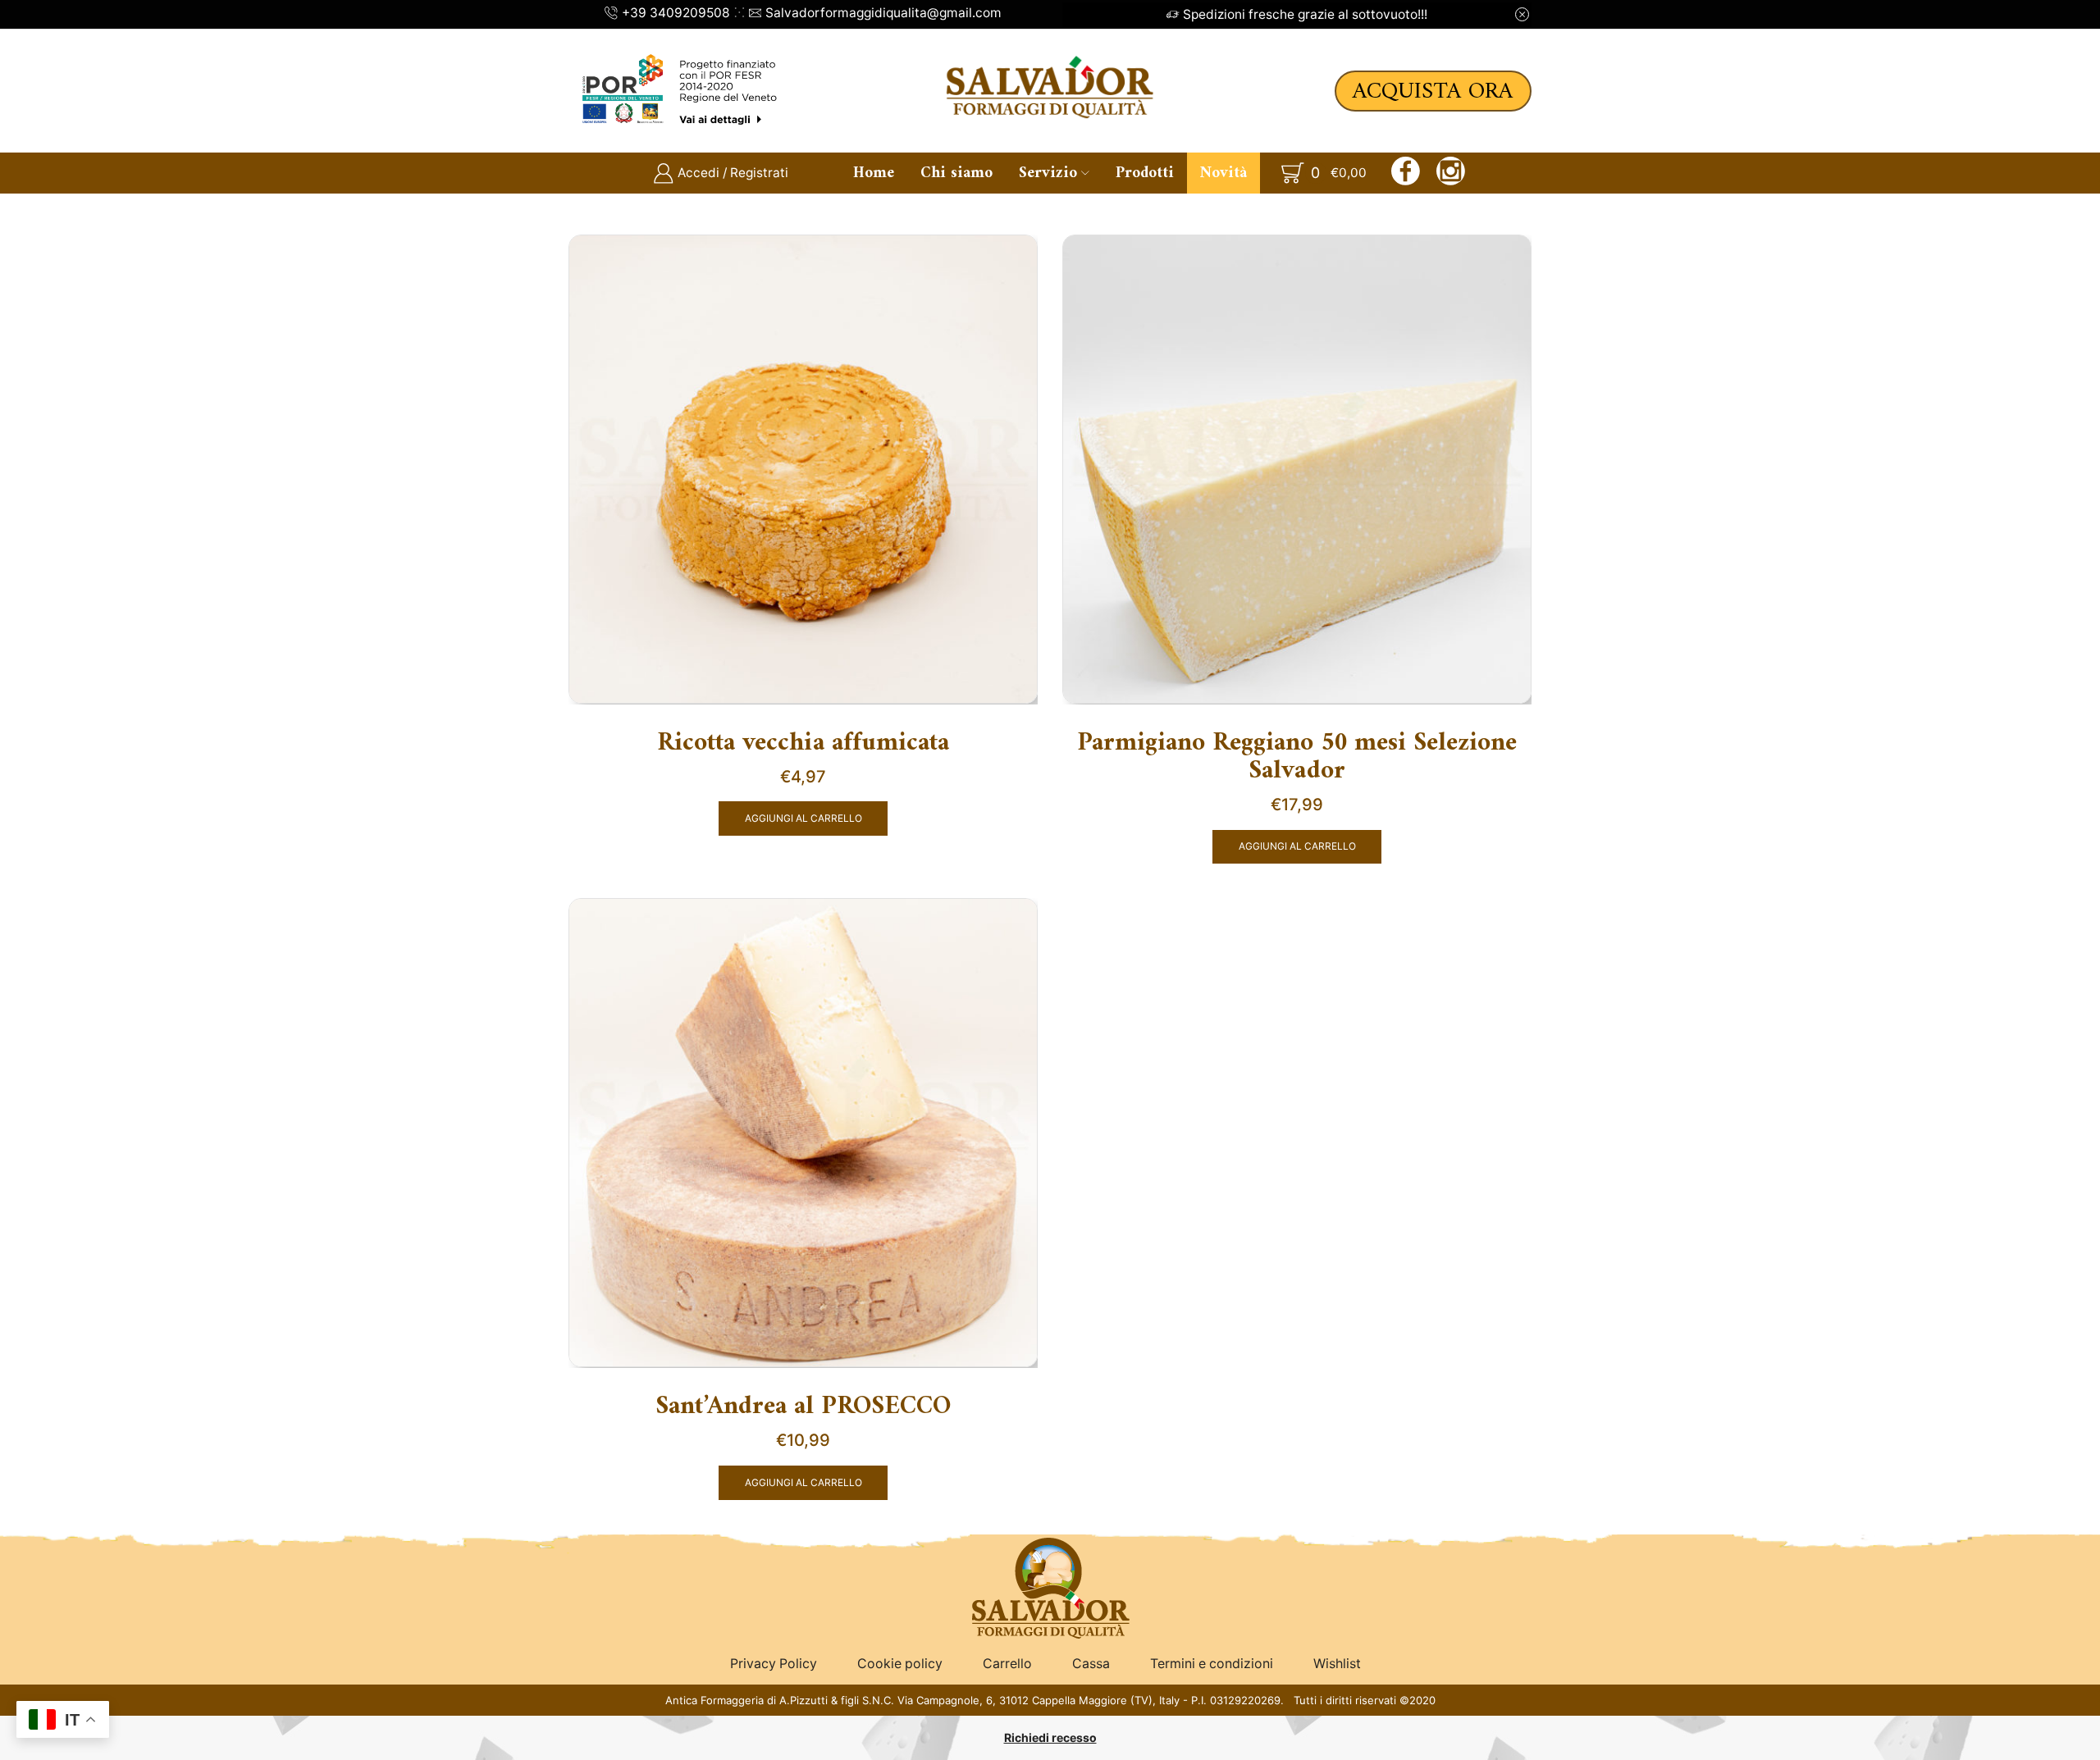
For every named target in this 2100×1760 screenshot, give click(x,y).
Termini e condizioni (1212, 1664)
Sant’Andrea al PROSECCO (803, 1407)
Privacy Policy (774, 1664)
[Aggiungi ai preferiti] (1011, 268)
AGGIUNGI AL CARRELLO (1297, 846)
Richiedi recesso (1050, 1737)
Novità (1223, 173)
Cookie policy (900, 1664)
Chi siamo (956, 173)
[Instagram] (1451, 173)
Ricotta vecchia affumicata (803, 744)
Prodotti (1145, 173)
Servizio (1048, 173)
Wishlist (1337, 1664)
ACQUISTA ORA (1433, 91)
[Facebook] (1406, 173)
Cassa (1091, 1664)
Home (874, 173)
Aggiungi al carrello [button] (803, 818)
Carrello (1007, 1664)
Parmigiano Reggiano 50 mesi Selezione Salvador (1297, 758)
